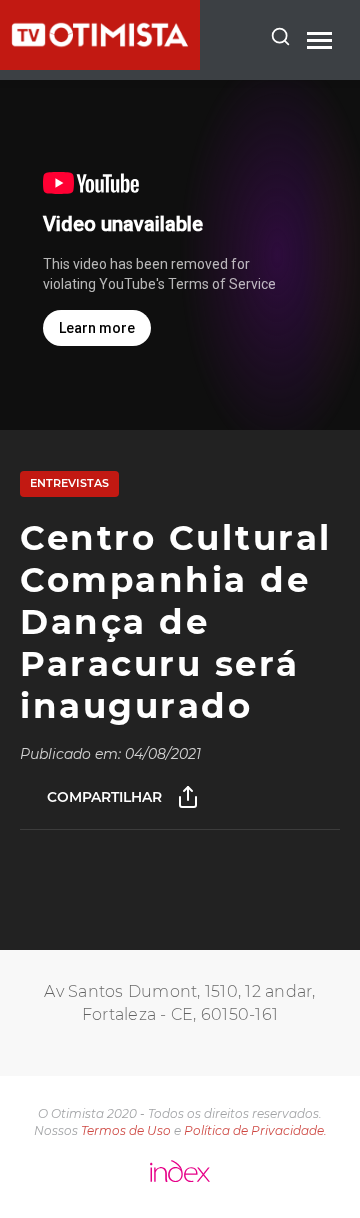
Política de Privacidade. (255, 1130)
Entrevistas (69, 483)
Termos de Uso (126, 1130)
